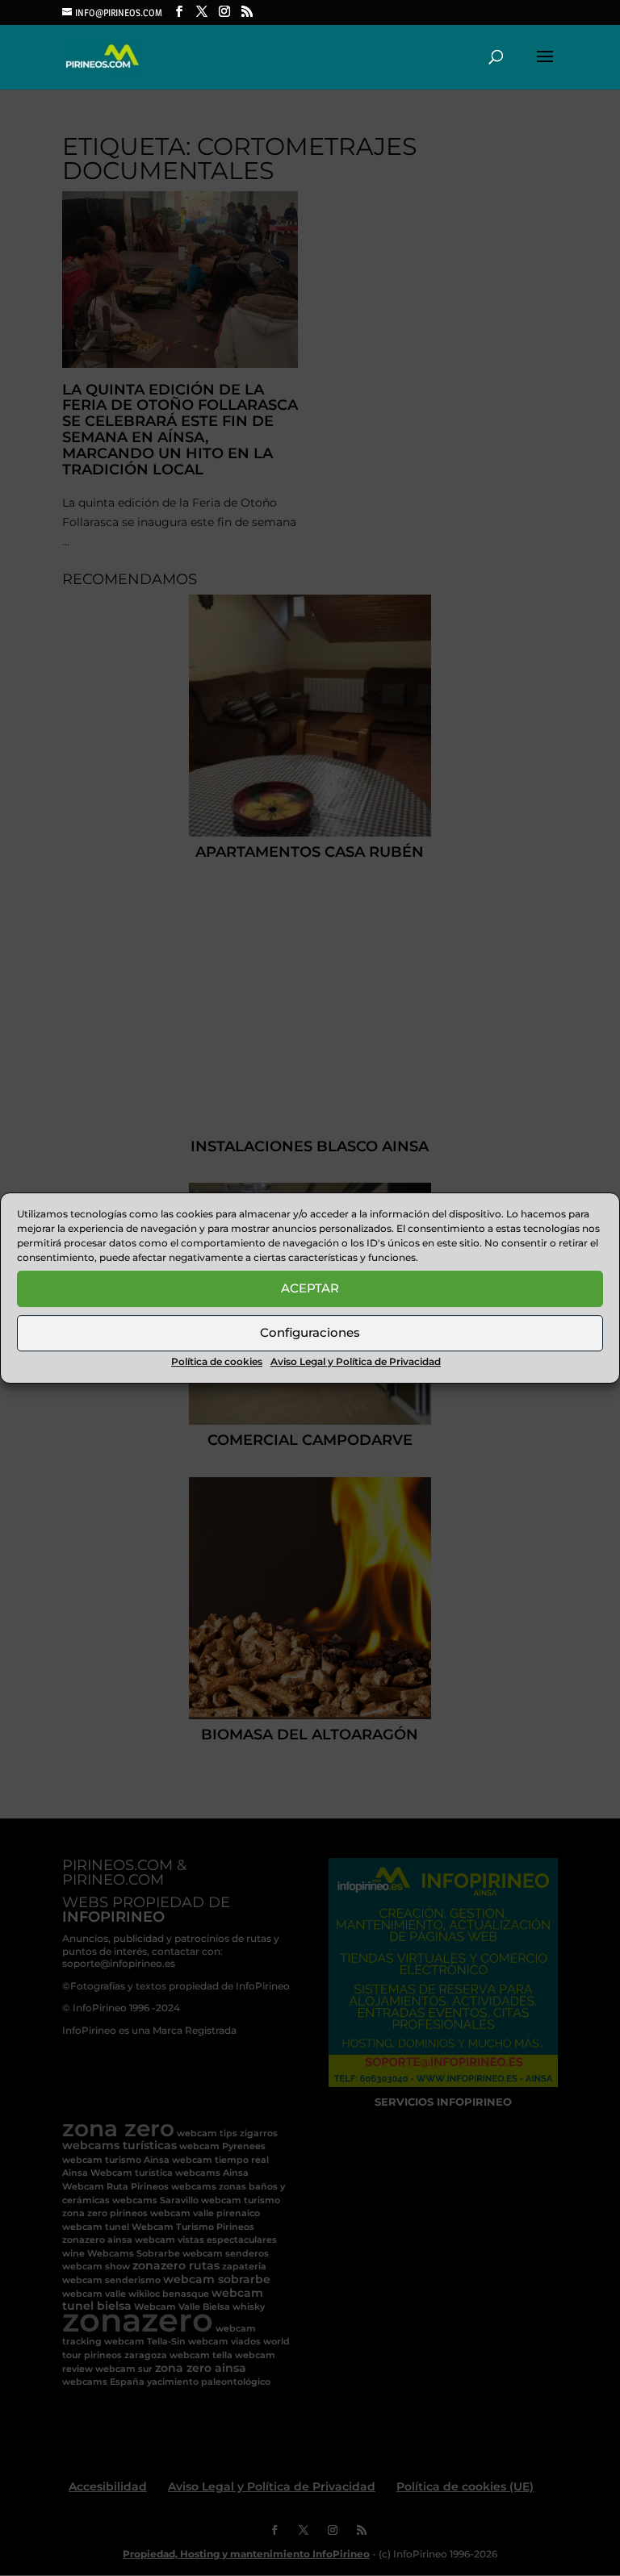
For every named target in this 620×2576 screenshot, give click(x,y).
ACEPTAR (310, 1288)
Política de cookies (217, 1361)
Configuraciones (310, 1332)
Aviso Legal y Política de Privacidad (356, 1361)
